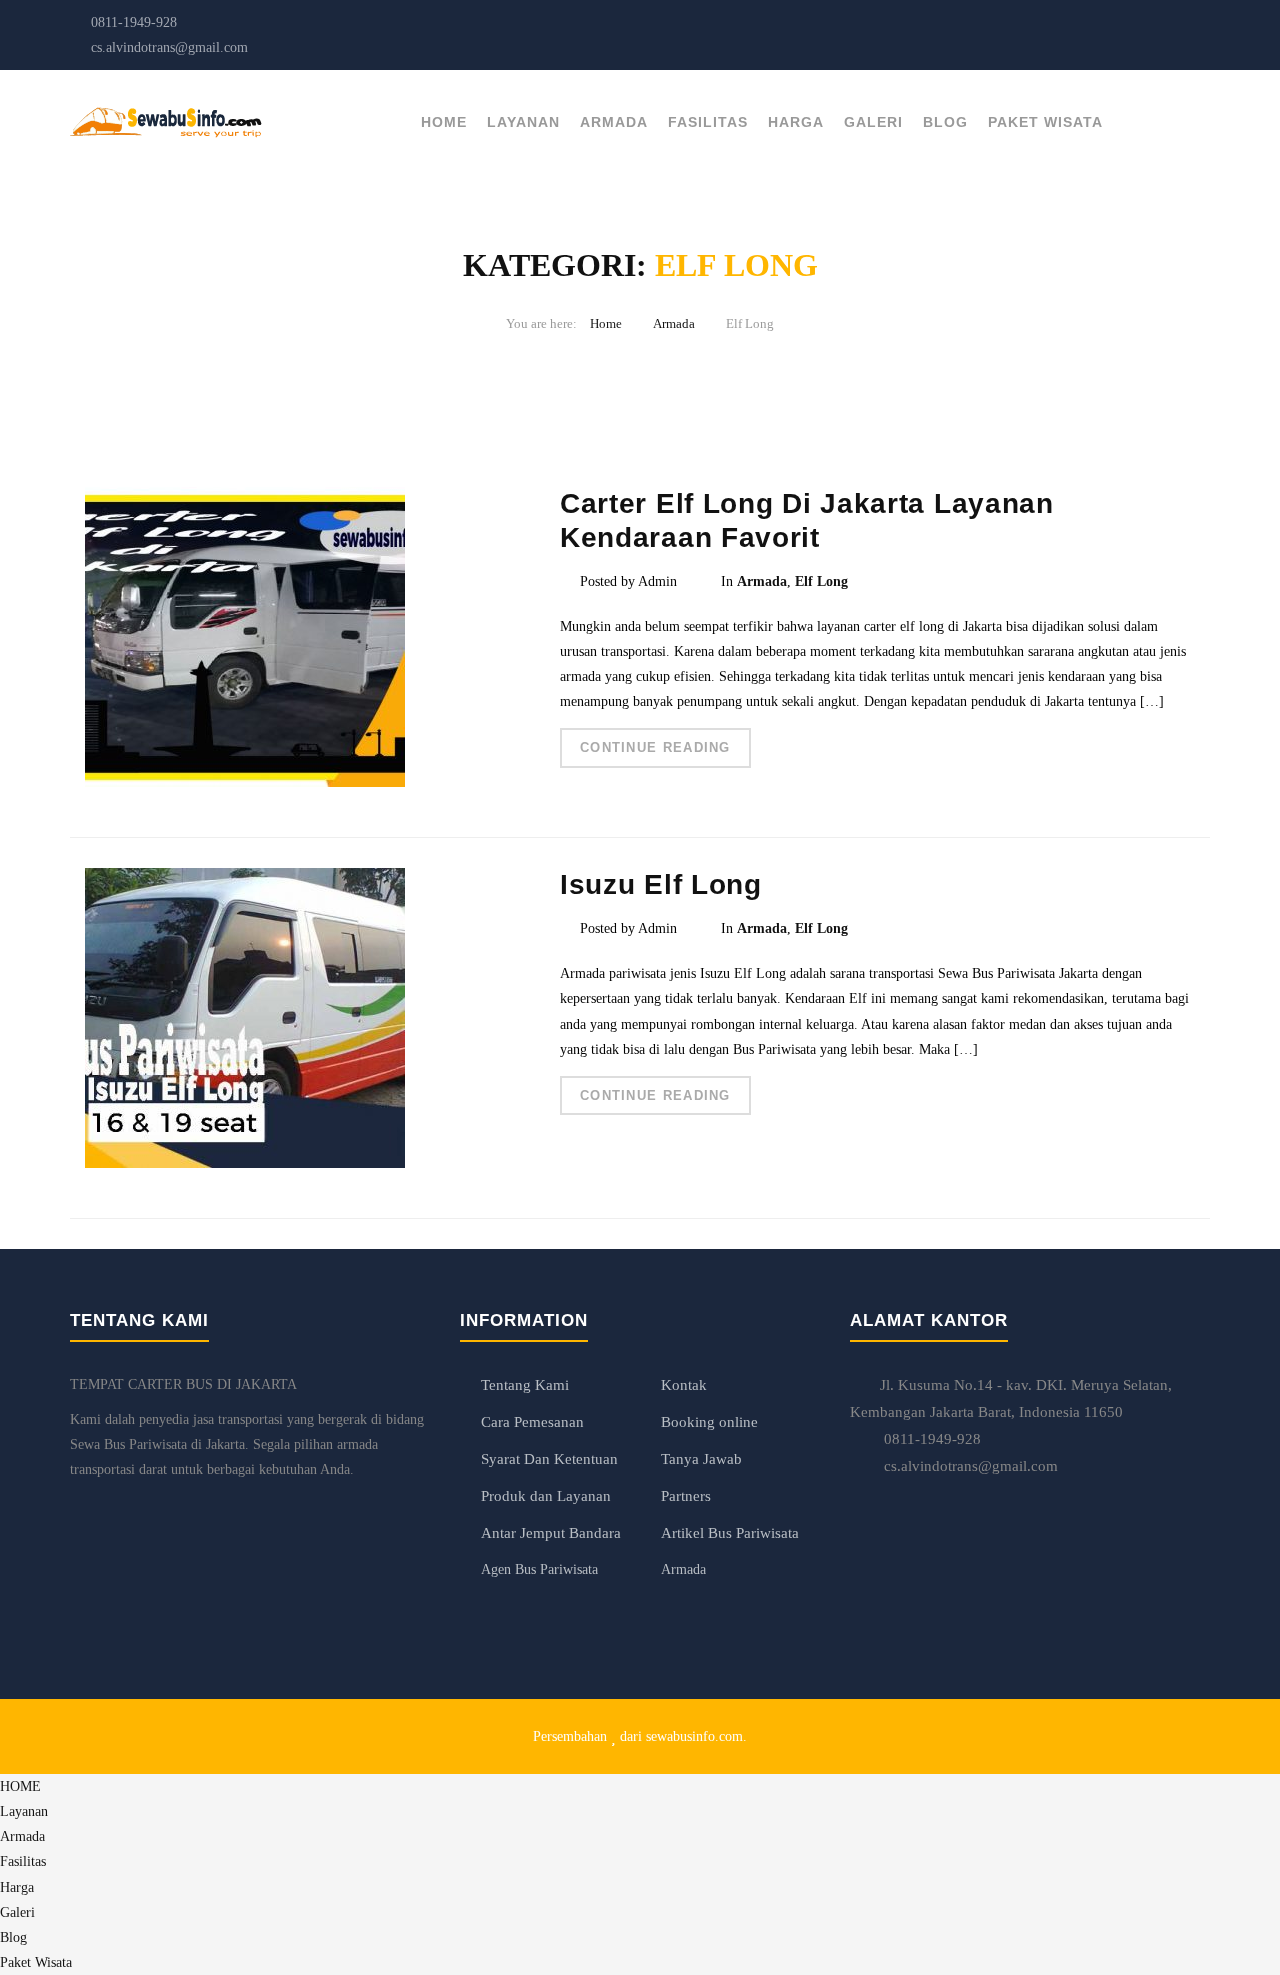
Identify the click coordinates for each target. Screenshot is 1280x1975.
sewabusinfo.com (694, 1736)
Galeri (873, 122)
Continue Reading (655, 747)
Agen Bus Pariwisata (539, 1569)
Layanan (523, 122)
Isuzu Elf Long (661, 884)
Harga (796, 122)
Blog (945, 122)
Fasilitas (708, 122)
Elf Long (821, 581)
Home (606, 323)
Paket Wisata (1045, 122)
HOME (444, 122)
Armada (614, 122)
